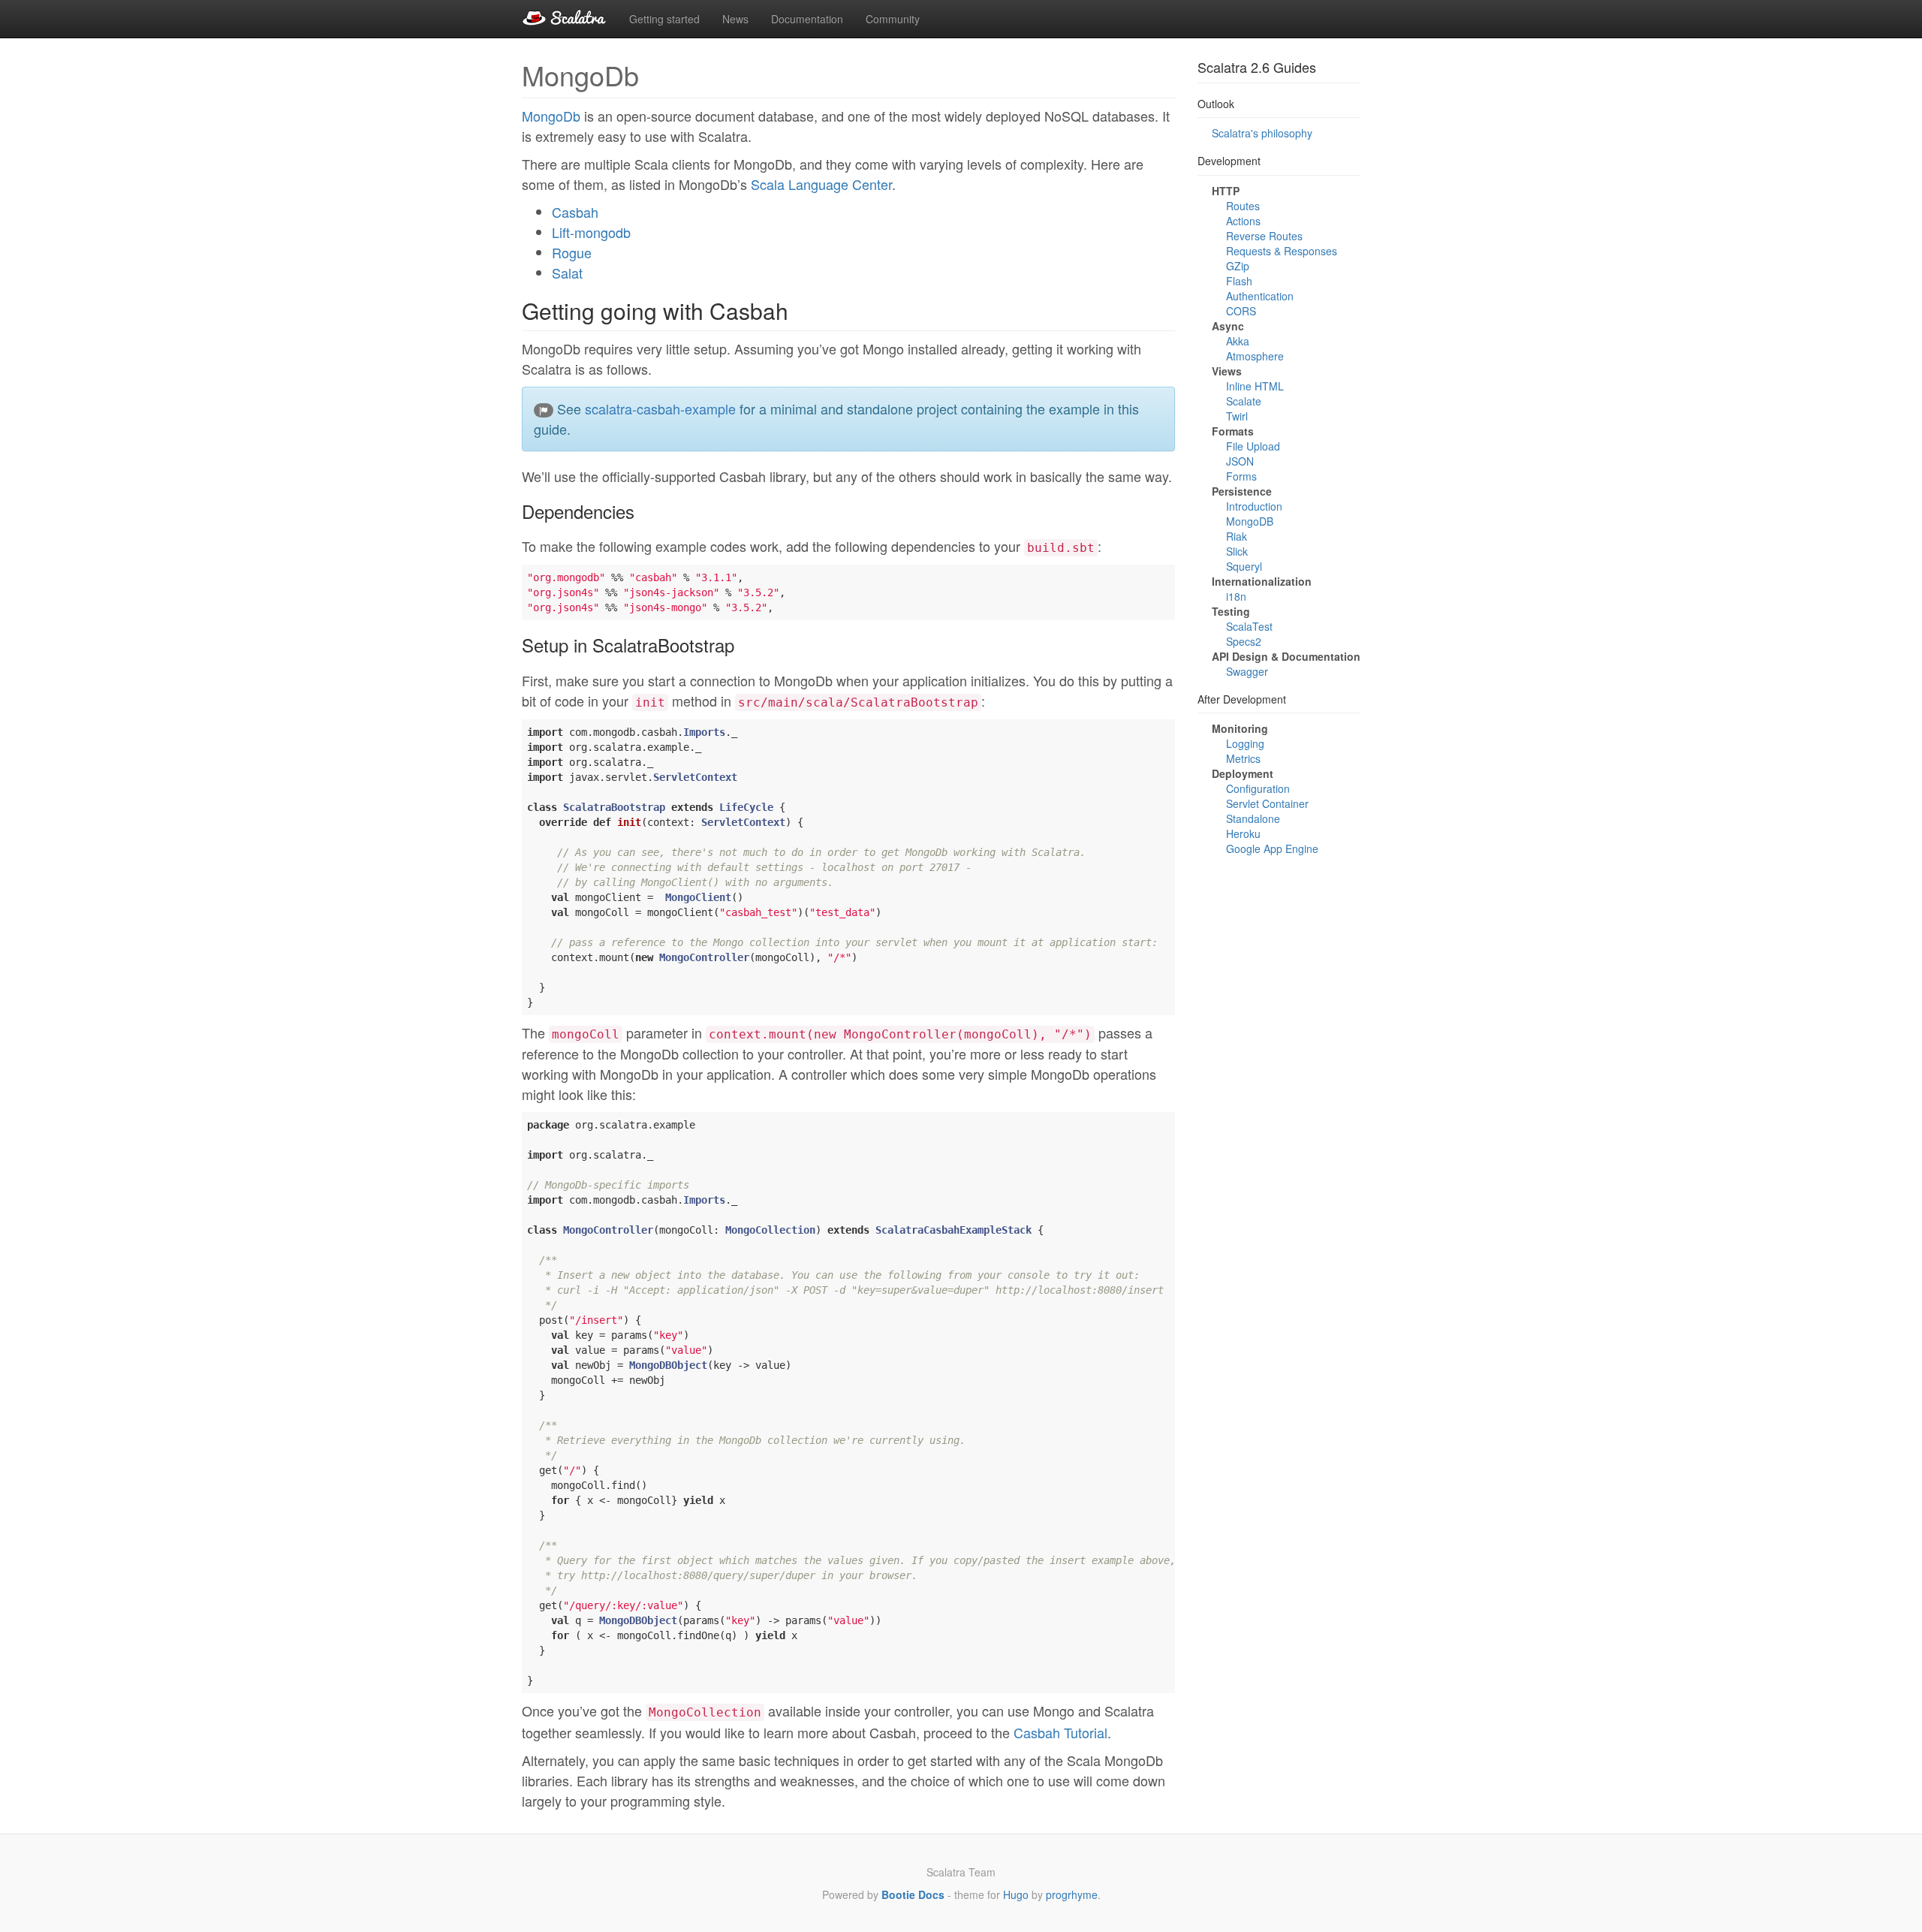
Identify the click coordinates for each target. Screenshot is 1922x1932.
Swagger (1247, 671)
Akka (1238, 341)
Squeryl (1244, 566)
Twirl (1237, 416)
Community (893, 19)
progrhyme (1072, 1894)
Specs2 (1244, 641)
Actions (1243, 221)
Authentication (1260, 296)
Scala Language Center (821, 184)
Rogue (572, 252)
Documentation (807, 19)
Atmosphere (1255, 356)
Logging (1245, 743)
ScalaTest (1249, 626)
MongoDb (551, 116)
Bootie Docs (913, 1894)
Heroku (1243, 833)
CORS (1241, 311)
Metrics (1243, 758)
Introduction (1254, 506)
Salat (567, 273)
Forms (1241, 476)
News (735, 19)
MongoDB (1250, 521)
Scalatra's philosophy (1262, 133)
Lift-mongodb (591, 232)
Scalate (1244, 401)
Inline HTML (1255, 386)
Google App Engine (1272, 848)
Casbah (575, 212)
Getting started (664, 19)
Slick (1237, 551)
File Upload (1253, 446)
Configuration (1258, 788)
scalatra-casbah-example (660, 408)
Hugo (1016, 1894)
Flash (1239, 281)
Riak (1237, 536)
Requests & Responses (1282, 251)
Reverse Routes (1264, 236)
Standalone (1253, 818)
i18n (1236, 596)
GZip (1238, 266)
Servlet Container (1267, 803)
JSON (1240, 461)
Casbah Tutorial (1060, 1732)
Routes (1243, 206)
